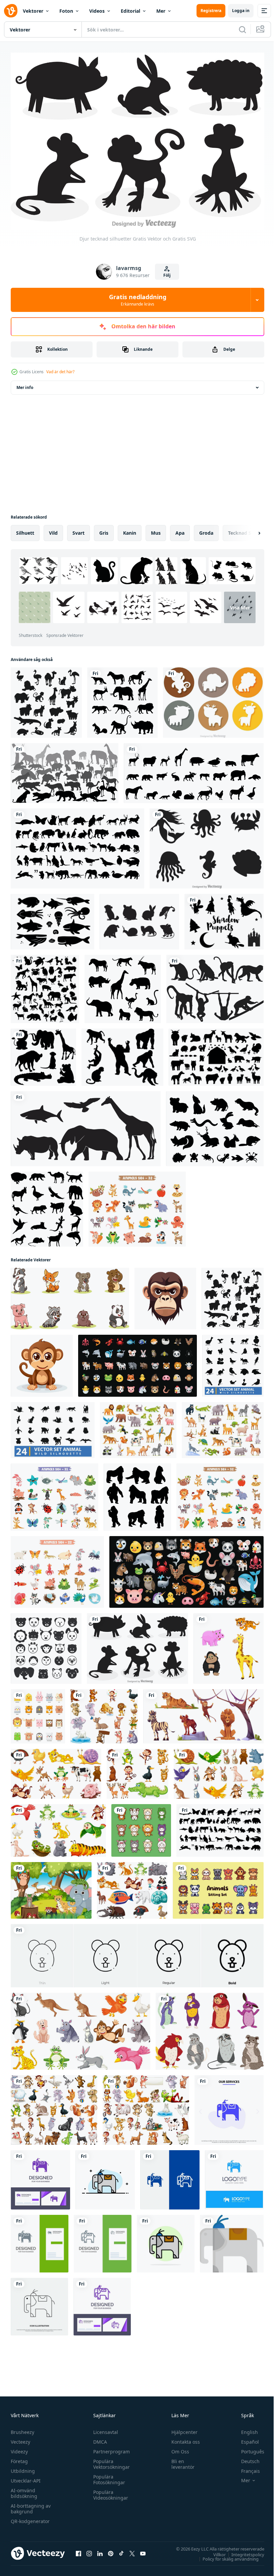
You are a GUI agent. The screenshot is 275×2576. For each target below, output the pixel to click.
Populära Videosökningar (109, 2491)
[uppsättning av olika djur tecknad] (132, 1887)
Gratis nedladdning (138, 300)
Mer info (25, 384)
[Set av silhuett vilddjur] (43, 1054)
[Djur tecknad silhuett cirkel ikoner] (213, 699)
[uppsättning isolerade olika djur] (58, 1827)
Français (245, 2467)
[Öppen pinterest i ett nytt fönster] (111, 2550)
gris (104, 530)
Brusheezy (22, 2428)
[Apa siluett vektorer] (215, 986)
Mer (161, 11)
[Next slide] (249, 530)
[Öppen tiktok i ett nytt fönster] (121, 2550)
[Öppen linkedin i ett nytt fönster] (100, 2550)
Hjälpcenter (181, 2428)
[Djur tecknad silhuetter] (137, 1645)
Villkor (214, 2551)
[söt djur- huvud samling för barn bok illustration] (38, 1713)
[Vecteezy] (11, 11)
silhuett (25, 530)
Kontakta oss (183, 2438)
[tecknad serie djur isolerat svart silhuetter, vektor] (46, 699)
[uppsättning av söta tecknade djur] (137, 1206)
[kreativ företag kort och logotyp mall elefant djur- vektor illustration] (40, 2176)
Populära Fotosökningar (107, 2476)
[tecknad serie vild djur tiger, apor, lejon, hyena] (203, 1713)
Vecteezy (20, 2438)
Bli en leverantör (180, 2460)
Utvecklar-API (26, 2477)
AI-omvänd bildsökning (24, 2490)
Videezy (19, 2448)
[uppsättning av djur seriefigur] (104, 1713)
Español (245, 2438)
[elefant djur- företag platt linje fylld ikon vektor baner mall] (105, 2176)
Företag (19, 2458)
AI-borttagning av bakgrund (31, 2505)
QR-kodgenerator (30, 2518)
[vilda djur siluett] (65, 770)
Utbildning (23, 2467)
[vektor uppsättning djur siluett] (194, 770)
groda (206, 530)
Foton (66, 11)
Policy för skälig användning (226, 2555)
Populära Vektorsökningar (110, 2460)
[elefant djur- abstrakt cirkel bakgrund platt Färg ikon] (166, 2240)
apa (180, 530)
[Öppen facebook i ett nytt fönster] (78, 2550)
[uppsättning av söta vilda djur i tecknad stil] (138, 1427)
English (244, 2428)
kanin (130, 530)
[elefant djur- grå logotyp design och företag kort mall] (40, 2240)
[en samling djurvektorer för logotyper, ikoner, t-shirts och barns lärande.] (77, 845)
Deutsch (245, 2458)
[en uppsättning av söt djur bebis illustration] (70, 1295)
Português (248, 2448)
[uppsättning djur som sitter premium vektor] (218, 1887)
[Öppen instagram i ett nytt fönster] (89, 2550)
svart (78, 530)
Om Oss (177, 2448)
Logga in (241, 11)
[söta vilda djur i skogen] (51, 1887)
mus (156, 530)
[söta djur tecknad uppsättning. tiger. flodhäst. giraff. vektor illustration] (229, 1645)
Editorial (130, 11)
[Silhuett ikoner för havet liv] (207, 845)
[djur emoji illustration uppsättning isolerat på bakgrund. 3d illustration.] (137, 1362)
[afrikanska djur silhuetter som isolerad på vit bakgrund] (123, 986)
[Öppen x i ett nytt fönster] (132, 2550)
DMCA (98, 2438)
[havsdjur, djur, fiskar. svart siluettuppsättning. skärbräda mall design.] (52, 918)
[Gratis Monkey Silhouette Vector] (122, 1054)
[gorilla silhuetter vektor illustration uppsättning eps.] (137, 1494)
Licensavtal (104, 2428)
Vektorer (33, 11)
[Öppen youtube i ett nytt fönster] (143, 2550)
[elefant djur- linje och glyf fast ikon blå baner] (170, 2176)
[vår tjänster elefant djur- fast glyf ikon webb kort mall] (229, 2107)
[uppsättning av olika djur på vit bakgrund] (56, 1770)
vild (53, 530)
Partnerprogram (110, 2448)
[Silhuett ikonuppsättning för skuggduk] (224, 918)
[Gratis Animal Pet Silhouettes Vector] (139, 918)
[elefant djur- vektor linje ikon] (39, 2303)
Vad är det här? (60, 372)
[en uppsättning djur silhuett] (45, 986)
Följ (167, 275)
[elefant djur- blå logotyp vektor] (234, 2176)
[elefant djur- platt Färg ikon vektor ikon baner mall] (232, 2240)
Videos (97, 11)
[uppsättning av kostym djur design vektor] (141, 1827)
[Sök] (242, 29)
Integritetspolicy (243, 2551)
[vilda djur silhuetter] (122, 699)
